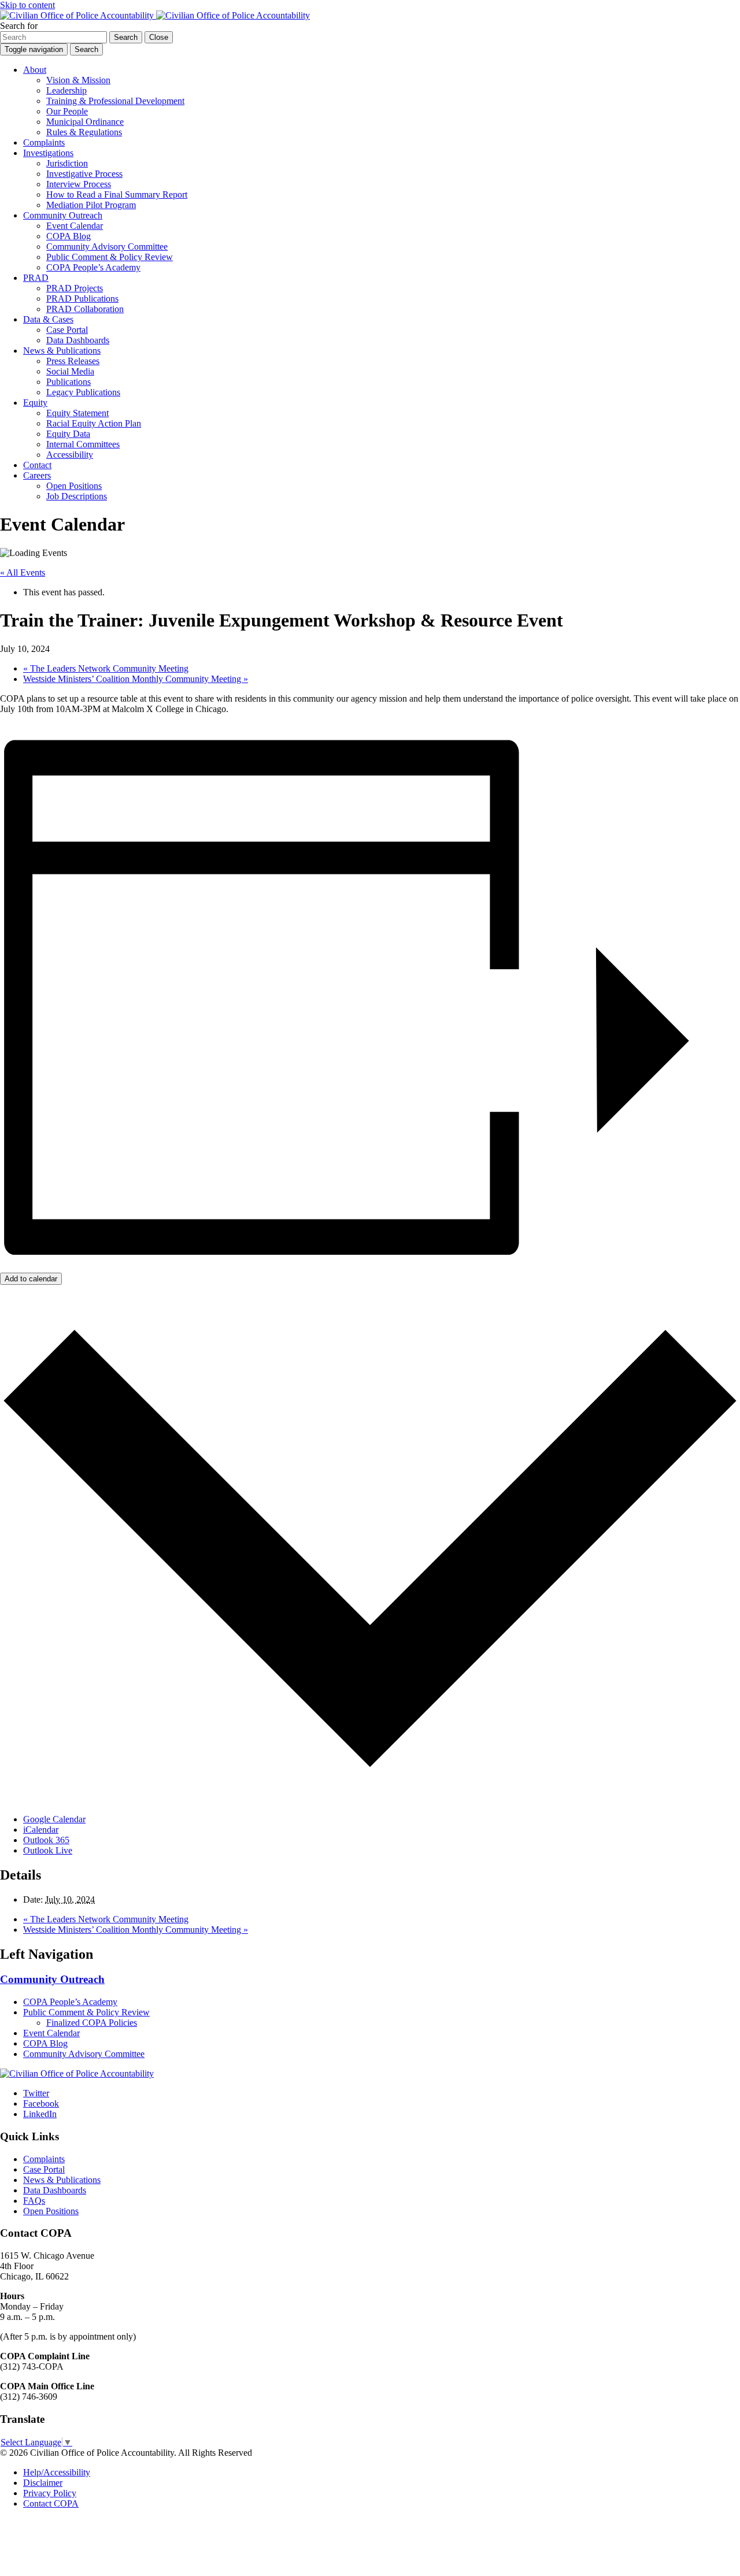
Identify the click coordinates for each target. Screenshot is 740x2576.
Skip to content (27, 5)
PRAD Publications (82, 299)
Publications (69, 382)
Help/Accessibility (57, 2472)
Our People (67, 111)
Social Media (70, 371)
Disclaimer (43, 2483)
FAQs (34, 2201)
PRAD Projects (75, 288)
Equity (35, 403)
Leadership (66, 90)
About (35, 70)
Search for (19, 26)
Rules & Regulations (84, 132)
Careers (37, 475)
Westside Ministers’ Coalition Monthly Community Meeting (136, 679)
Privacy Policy (50, 2493)
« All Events (23, 572)
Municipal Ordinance (85, 122)
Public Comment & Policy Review (110, 257)
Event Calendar (75, 226)
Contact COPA (51, 2503)
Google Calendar (54, 1819)
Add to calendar (31, 1279)
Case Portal (67, 330)
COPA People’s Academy (93, 267)
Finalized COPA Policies (92, 2023)
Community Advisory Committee (107, 247)
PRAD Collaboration (85, 309)
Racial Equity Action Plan (94, 423)
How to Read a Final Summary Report (117, 194)
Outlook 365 (46, 1840)
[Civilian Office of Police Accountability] (155, 15)
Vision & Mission (78, 80)
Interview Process (79, 184)
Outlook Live (48, 1850)
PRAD (36, 278)
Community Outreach (63, 215)
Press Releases (73, 361)
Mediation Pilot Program (91, 205)
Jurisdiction (67, 163)
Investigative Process (84, 174)
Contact (37, 465)
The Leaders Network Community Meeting (106, 668)
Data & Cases (48, 319)
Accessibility (70, 455)
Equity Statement (77, 413)
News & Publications (62, 351)
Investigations (48, 153)
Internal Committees (83, 444)
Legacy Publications (83, 392)
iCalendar (41, 1830)
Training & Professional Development (115, 101)
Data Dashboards (78, 340)
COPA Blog (69, 236)
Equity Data (68, 434)
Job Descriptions (77, 496)
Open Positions (74, 486)
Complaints (44, 142)
